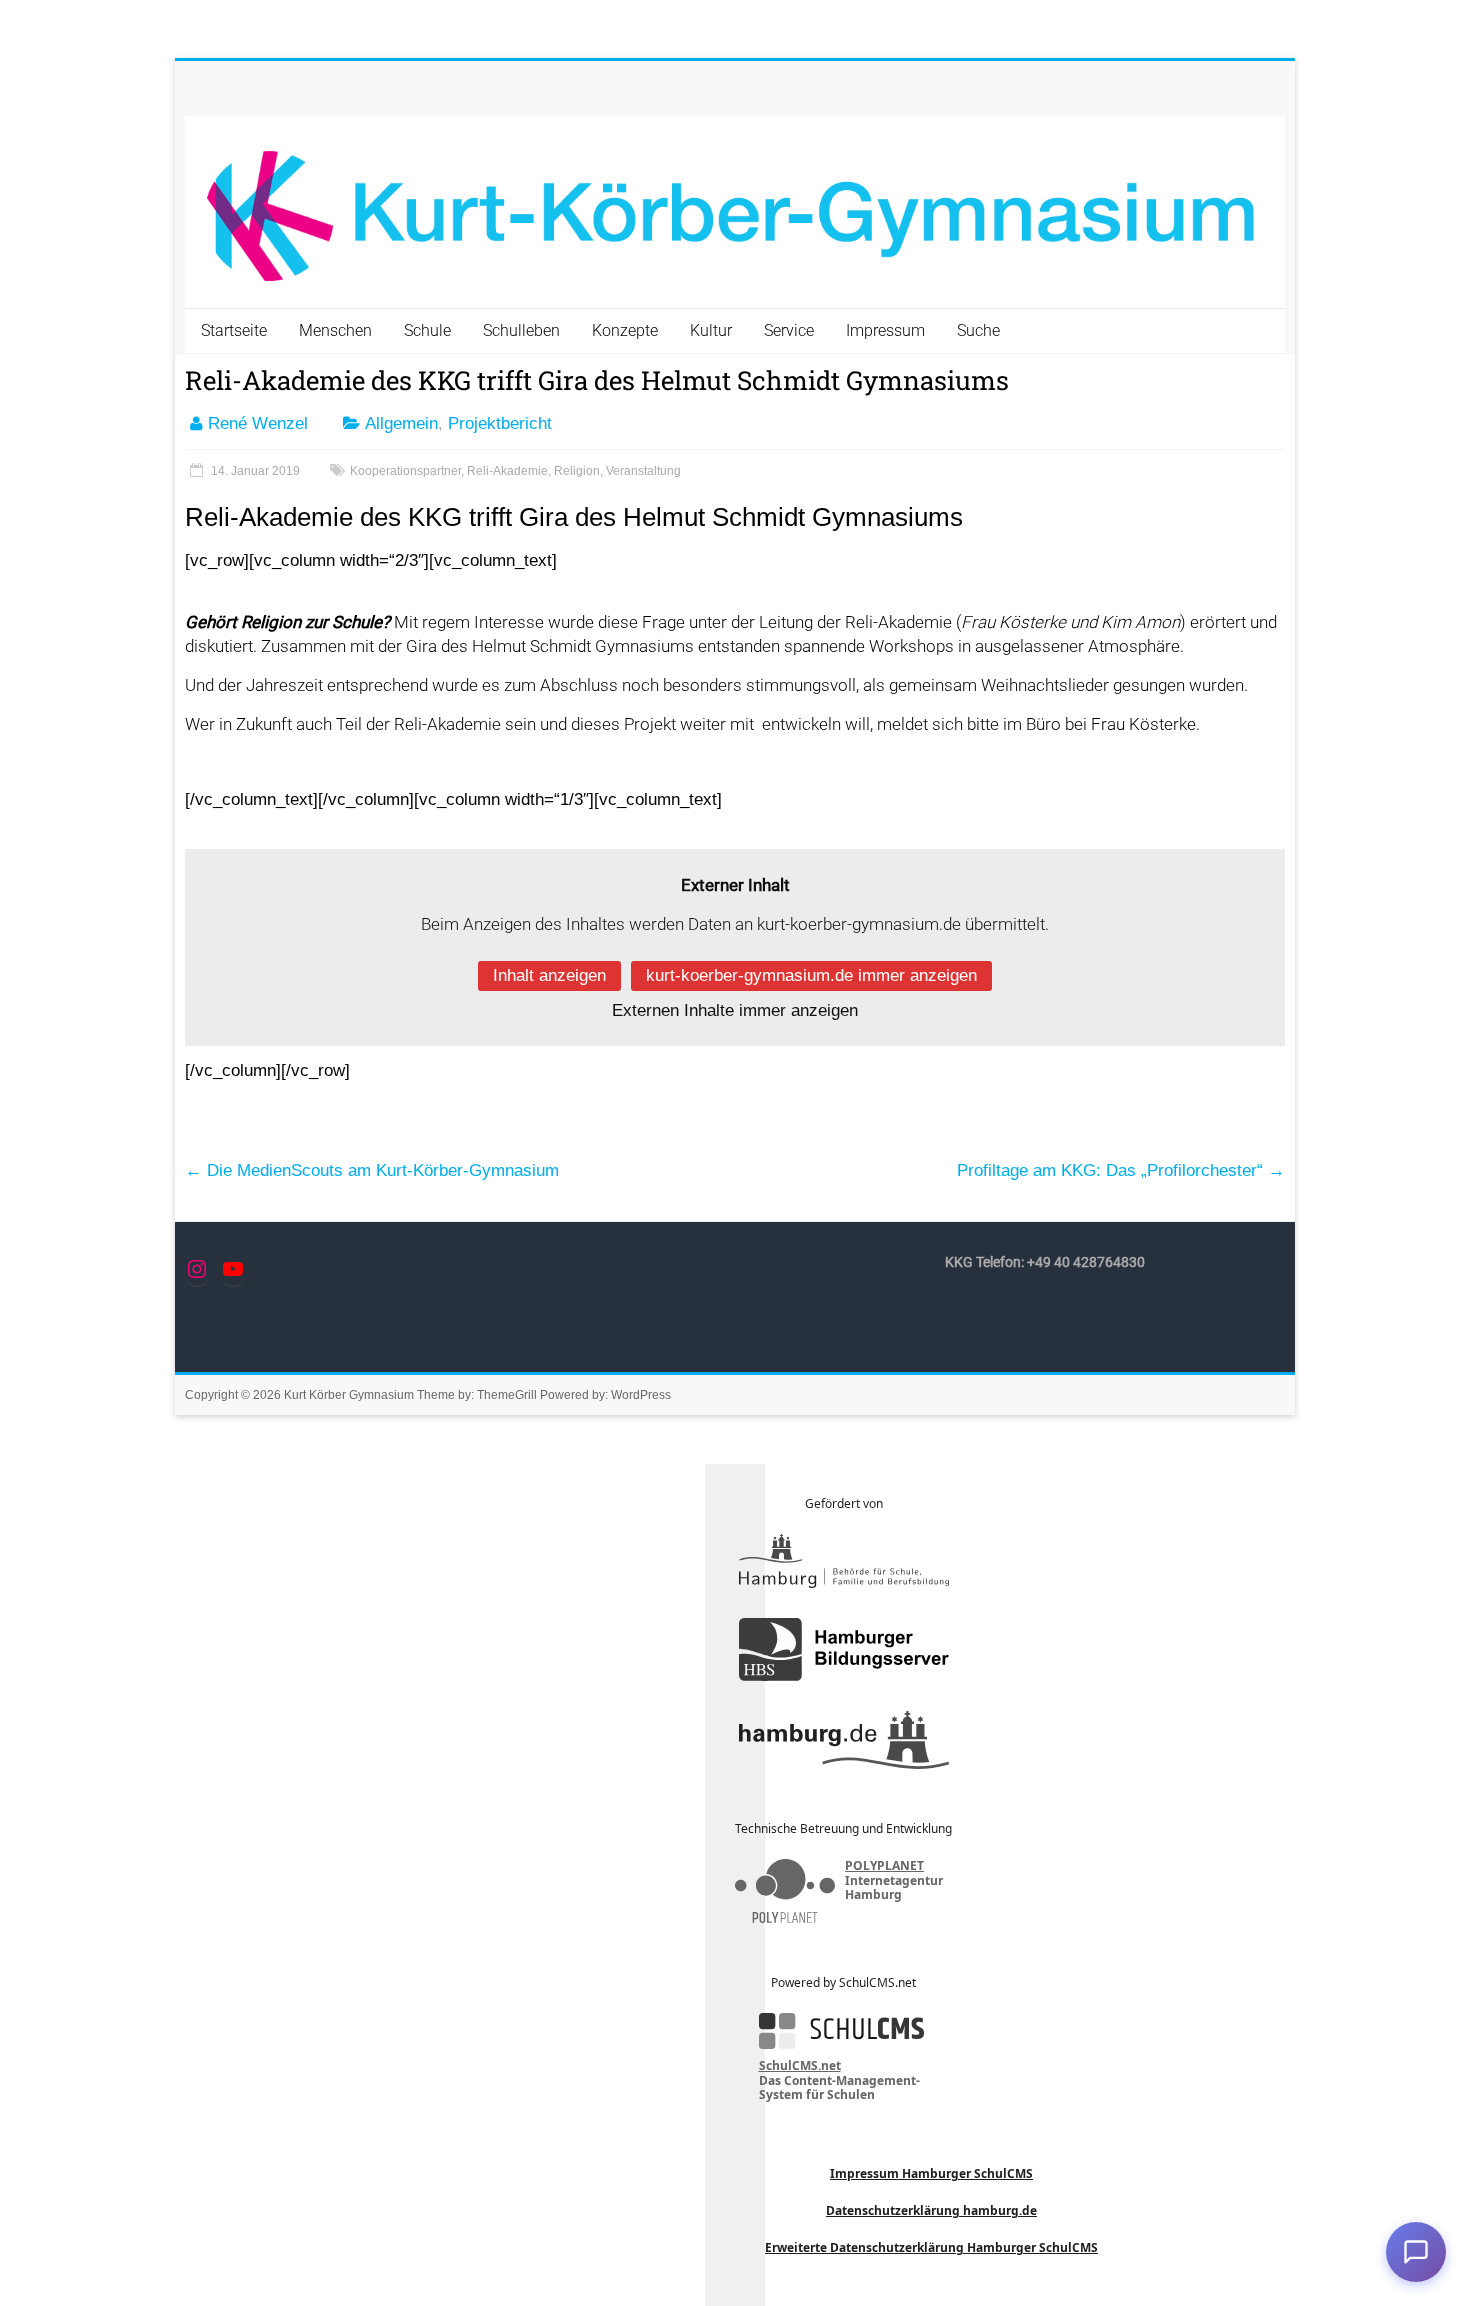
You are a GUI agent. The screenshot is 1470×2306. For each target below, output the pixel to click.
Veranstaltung (643, 471)
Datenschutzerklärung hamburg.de (931, 2210)
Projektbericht (500, 423)
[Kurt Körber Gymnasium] (735, 212)
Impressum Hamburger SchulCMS (931, 2173)
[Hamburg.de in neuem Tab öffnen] (844, 1740)
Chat (1416, 2252)
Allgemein (401, 423)
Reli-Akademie (507, 471)
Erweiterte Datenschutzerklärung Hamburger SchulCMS (931, 2247)
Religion (577, 471)
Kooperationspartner (405, 471)
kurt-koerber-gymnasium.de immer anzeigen (811, 975)
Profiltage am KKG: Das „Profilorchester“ (1121, 1170)
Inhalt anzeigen (549, 975)
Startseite (234, 330)
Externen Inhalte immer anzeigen (735, 1010)
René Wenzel (258, 423)
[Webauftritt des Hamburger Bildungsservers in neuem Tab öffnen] (844, 1649)
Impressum (885, 330)
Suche (978, 330)
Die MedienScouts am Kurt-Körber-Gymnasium (372, 1170)
